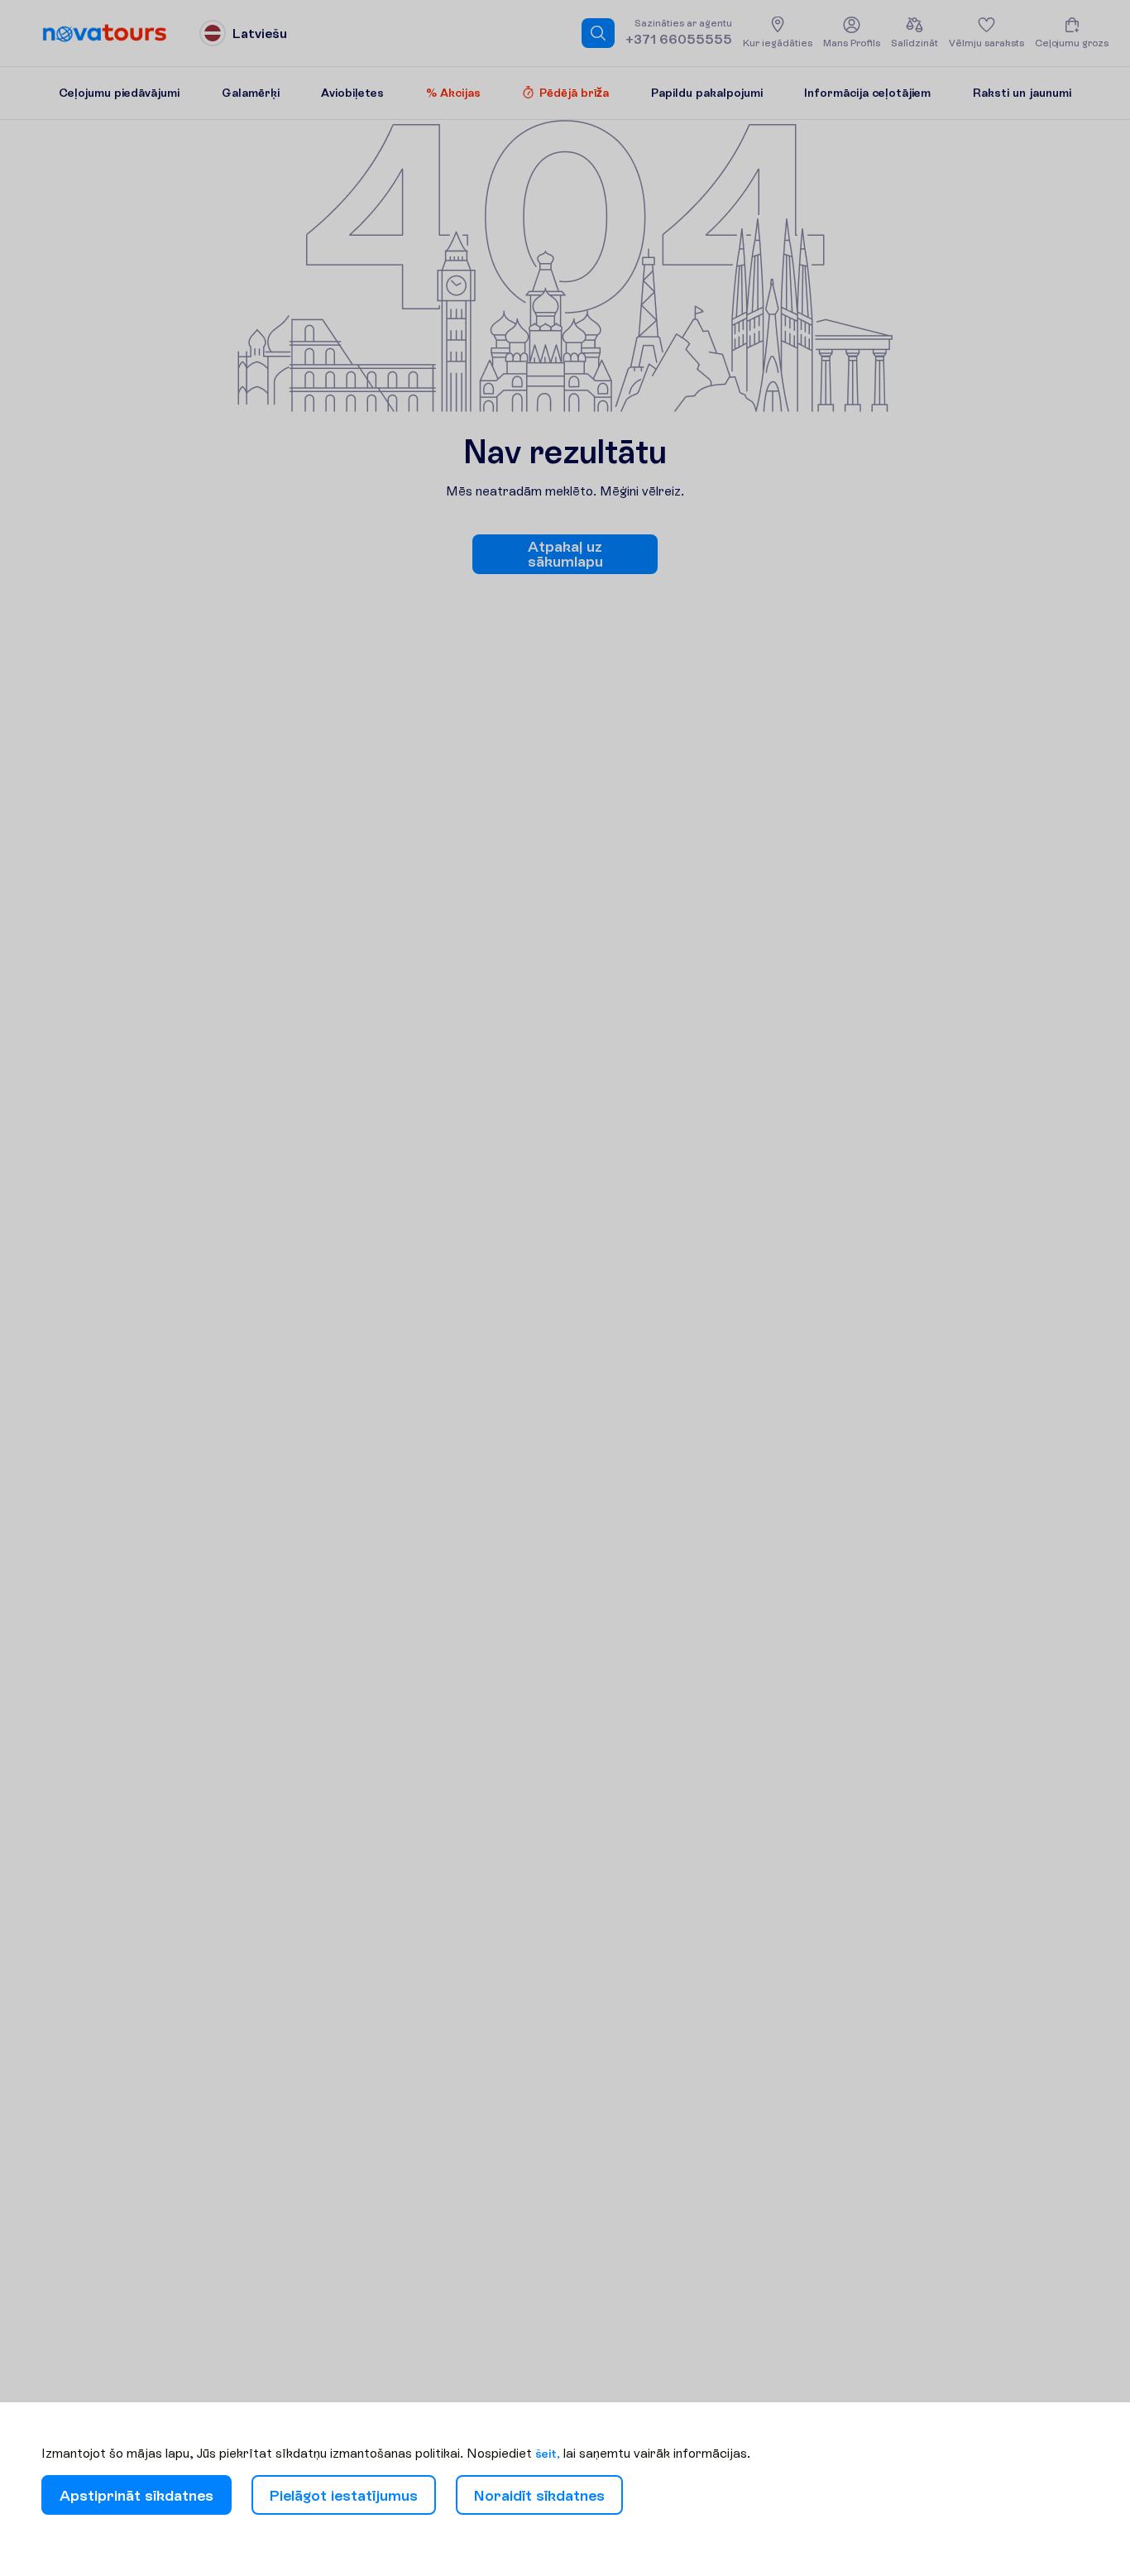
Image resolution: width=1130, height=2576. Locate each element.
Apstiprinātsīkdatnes (136, 2495)
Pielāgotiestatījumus (344, 2495)
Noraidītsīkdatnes (539, 2495)
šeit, (548, 2454)
